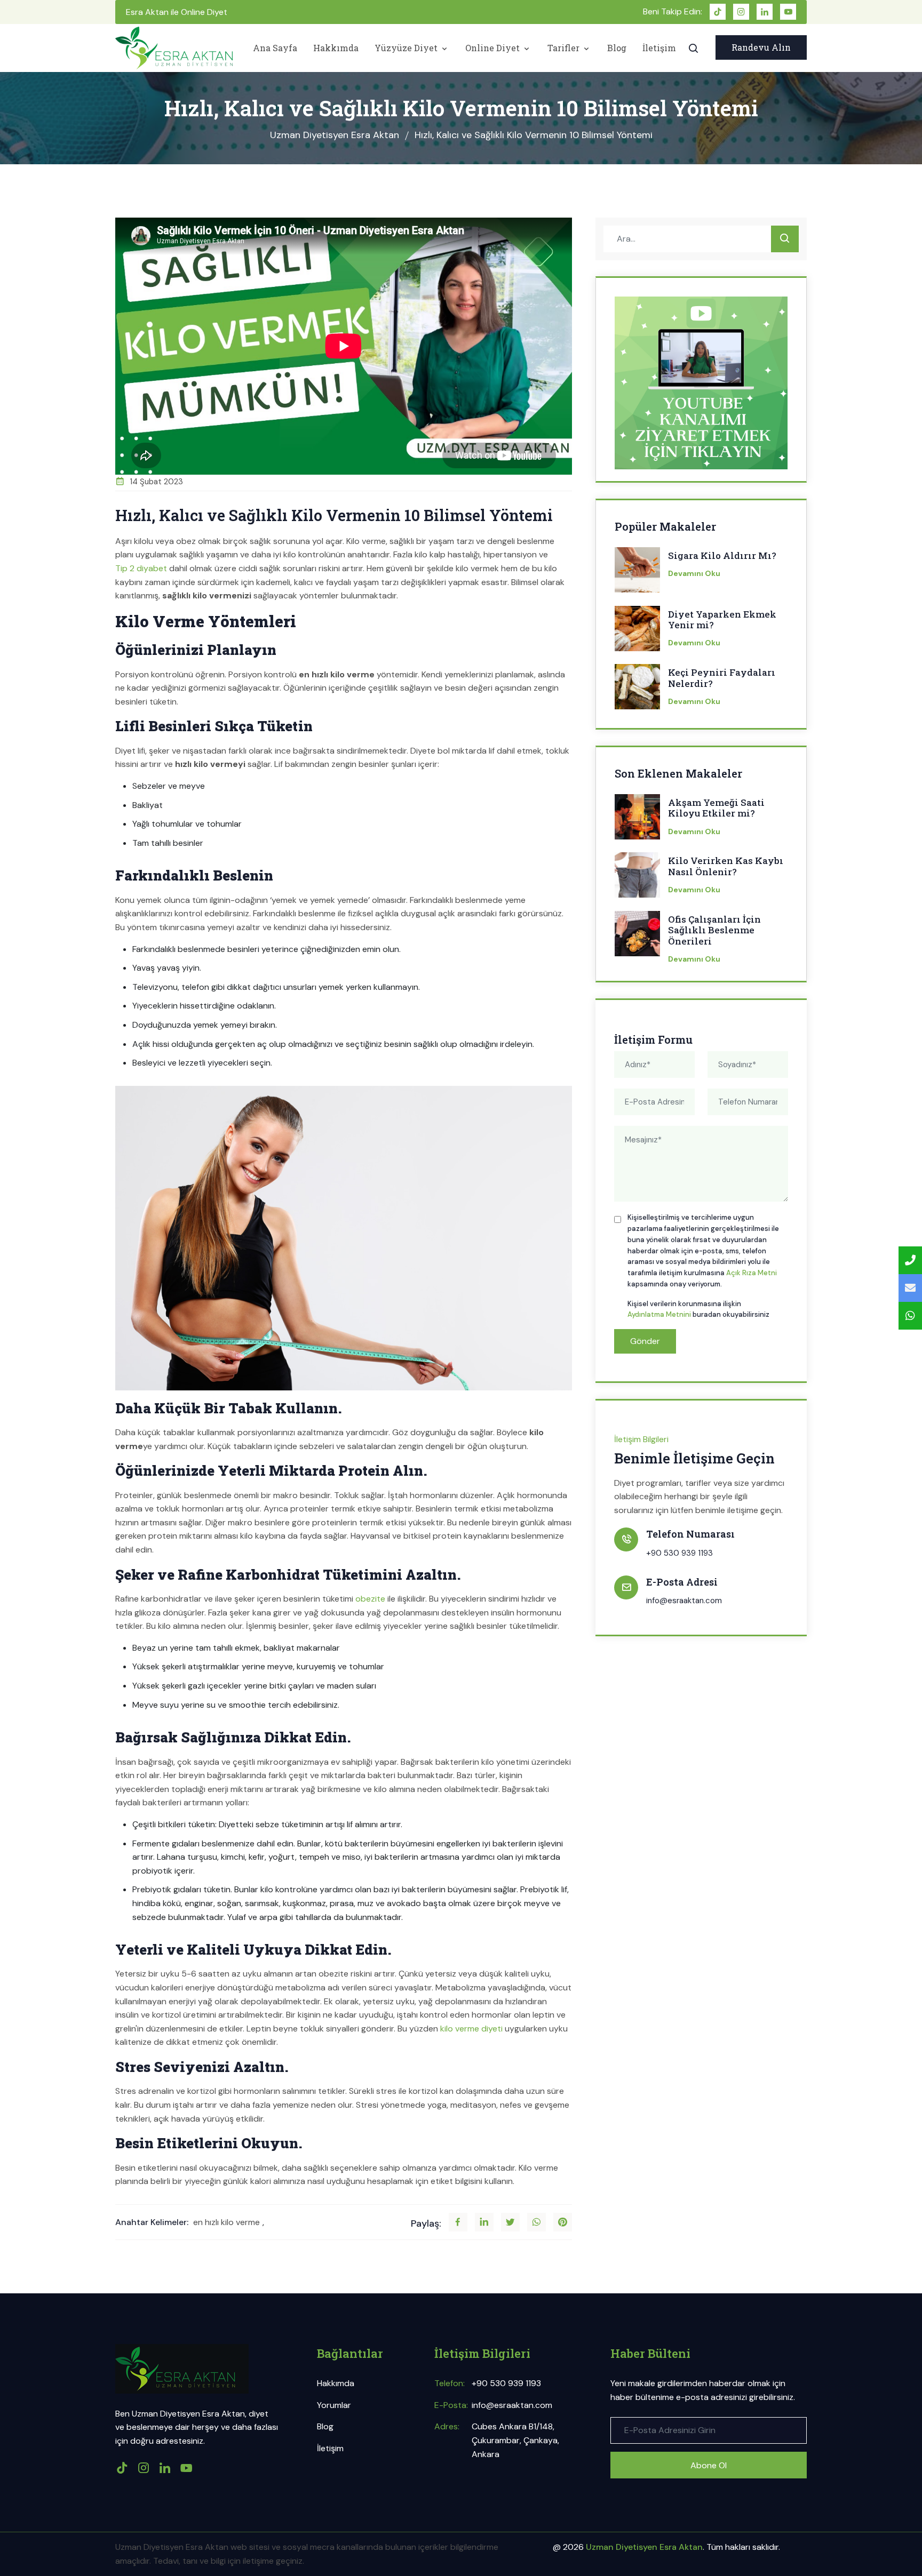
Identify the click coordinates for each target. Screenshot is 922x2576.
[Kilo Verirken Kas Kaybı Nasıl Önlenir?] (637, 878)
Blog (617, 48)
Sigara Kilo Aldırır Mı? (722, 556)
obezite (370, 1599)
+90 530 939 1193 (679, 1553)
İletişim (659, 48)
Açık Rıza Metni (752, 1273)
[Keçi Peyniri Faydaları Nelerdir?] (637, 690)
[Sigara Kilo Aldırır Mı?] (637, 573)
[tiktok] (718, 12)
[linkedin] (765, 12)
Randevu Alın (761, 47)
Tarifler (565, 48)
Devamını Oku (694, 573)
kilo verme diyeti (471, 2029)
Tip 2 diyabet (141, 568)
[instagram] (741, 12)
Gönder (645, 1341)
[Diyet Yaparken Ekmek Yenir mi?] (637, 632)
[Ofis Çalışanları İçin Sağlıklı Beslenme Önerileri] (637, 937)
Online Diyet (494, 48)
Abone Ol (709, 2465)
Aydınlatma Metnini (659, 1314)
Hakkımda (336, 48)
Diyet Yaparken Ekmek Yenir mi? (722, 620)
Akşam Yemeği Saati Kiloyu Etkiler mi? (716, 808)
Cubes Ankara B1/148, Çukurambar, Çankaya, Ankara (515, 2440)
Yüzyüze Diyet (407, 48)
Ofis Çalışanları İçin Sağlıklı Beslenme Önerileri (714, 930)
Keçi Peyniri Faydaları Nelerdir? (722, 678)
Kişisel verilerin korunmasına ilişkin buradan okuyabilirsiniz (698, 1309)
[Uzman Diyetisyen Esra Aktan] (174, 48)
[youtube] (788, 12)
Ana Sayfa (275, 48)
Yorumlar (334, 2405)
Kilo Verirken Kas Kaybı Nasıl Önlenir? (726, 866)
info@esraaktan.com (684, 1601)
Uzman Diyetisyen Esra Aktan (335, 135)
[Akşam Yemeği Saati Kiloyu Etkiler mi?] (637, 820)
